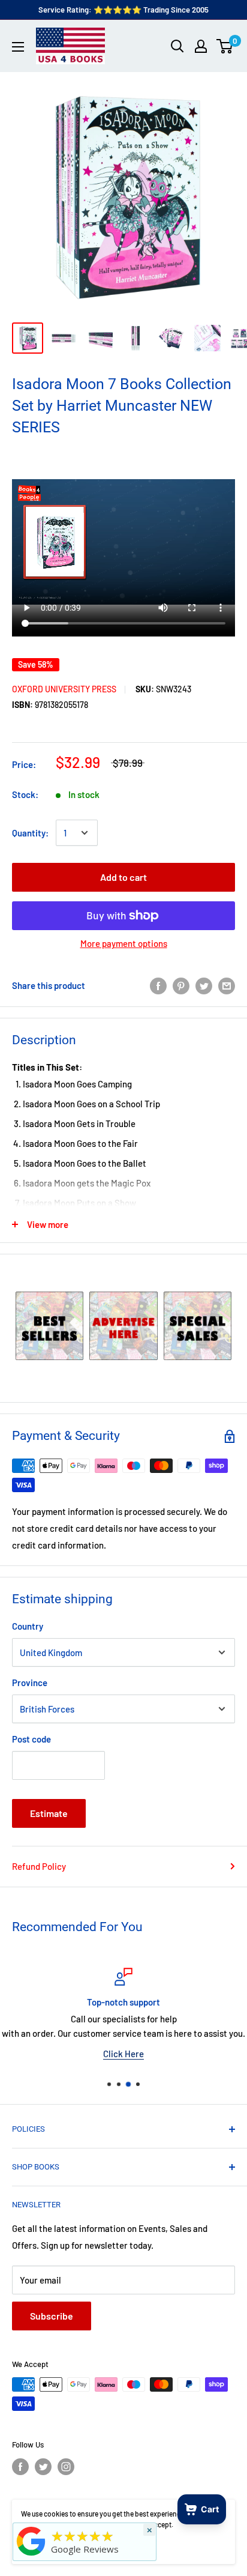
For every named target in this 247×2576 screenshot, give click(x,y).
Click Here (123, 2054)
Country (28, 1626)
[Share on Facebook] (158, 985)
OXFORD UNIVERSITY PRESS (64, 689)
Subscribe (52, 2316)
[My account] (201, 46)
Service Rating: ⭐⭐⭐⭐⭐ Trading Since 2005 (123, 10)
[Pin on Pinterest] (181, 985)
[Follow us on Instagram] (66, 2467)
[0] (225, 46)
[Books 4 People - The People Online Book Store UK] (31, 2556)
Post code (31, 1739)
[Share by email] (227, 985)
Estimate (49, 1813)
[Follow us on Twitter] (43, 2467)
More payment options (124, 943)
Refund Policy (39, 1866)
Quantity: (30, 833)
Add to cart (123, 877)
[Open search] (177, 46)
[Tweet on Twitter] (204, 985)
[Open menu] (18, 47)
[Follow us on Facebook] (20, 2467)
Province (30, 1683)
